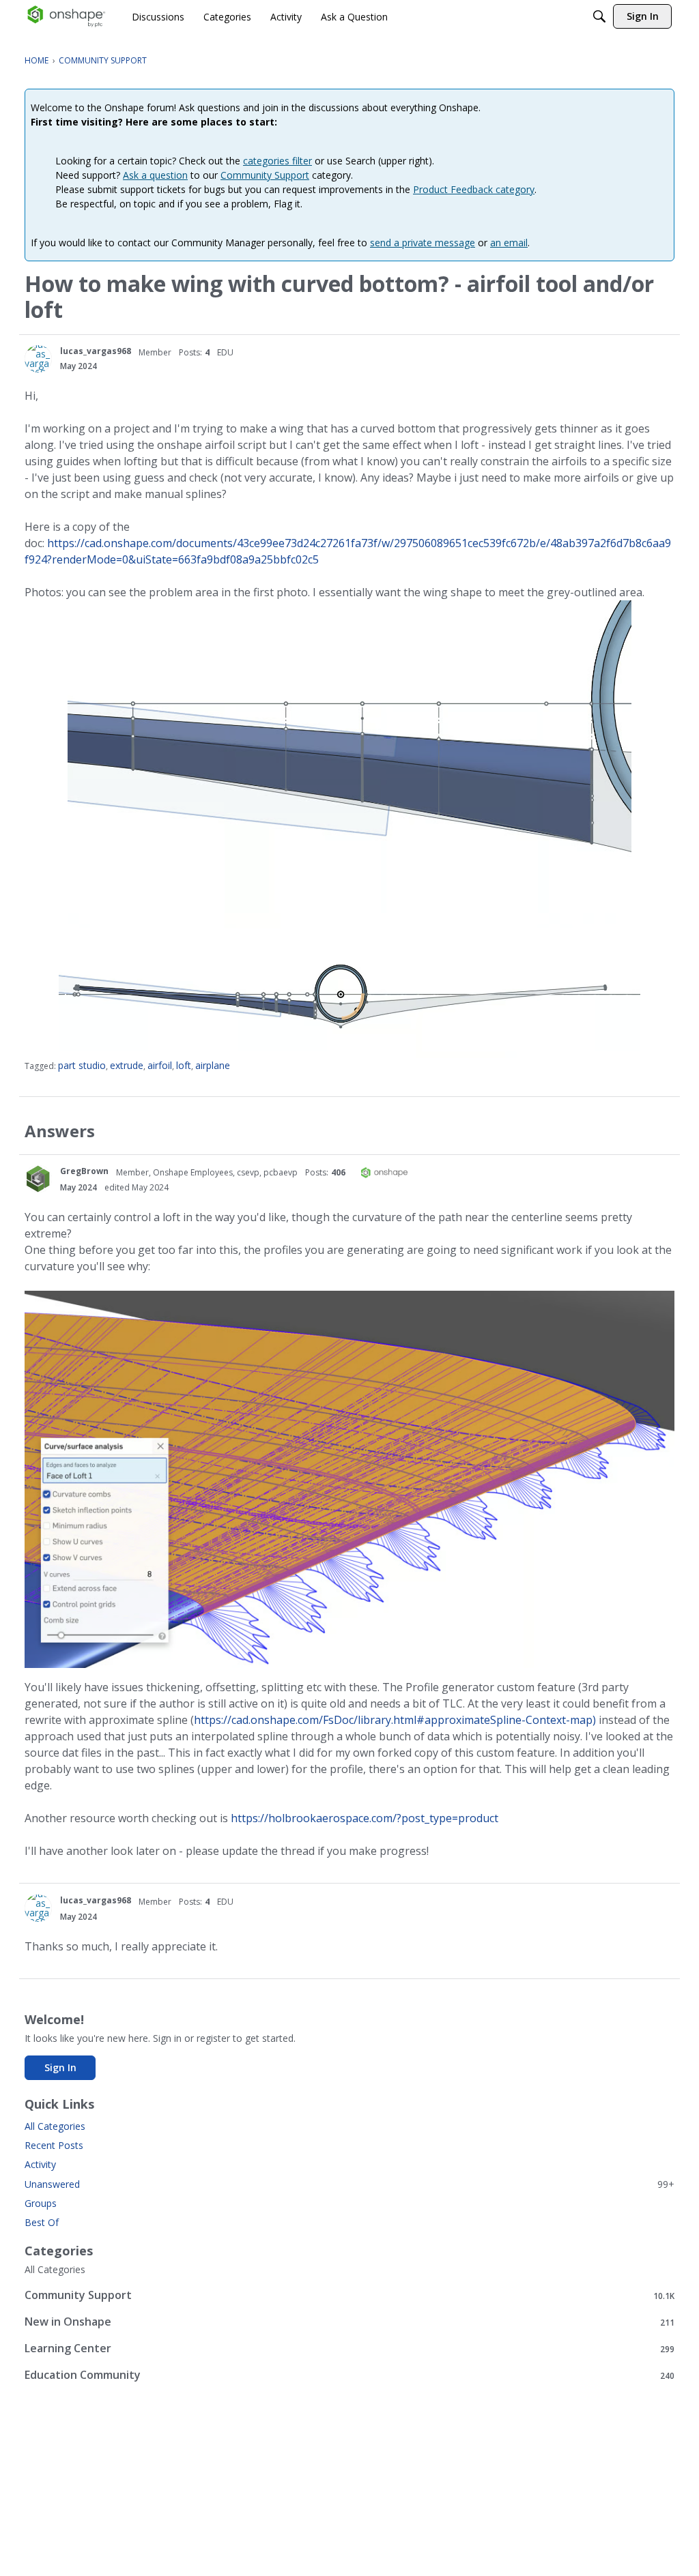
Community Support (265, 175)
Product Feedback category (474, 189)
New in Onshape (349, 2322)
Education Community (349, 2375)
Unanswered (349, 2184)
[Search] (599, 16)
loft (184, 1065)
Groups (41, 2203)
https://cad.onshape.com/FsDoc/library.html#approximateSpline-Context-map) (395, 1720)
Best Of (42, 2222)
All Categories (55, 2126)
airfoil (160, 1065)
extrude (127, 1065)
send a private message (423, 243)
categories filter (277, 161)
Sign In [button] (60, 2067)
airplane (213, 1065)
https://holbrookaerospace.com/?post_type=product (365, 1818)
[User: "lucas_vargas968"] (38, 359)
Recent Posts (54, 2145)
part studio (82, 1065)
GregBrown (84, 1171)
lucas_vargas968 (96, 351)
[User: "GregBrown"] (38, 1179)
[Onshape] (67, 16)
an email (509, 243)
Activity (40, 2164)
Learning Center (349, 2348)
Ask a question (155, 175)
